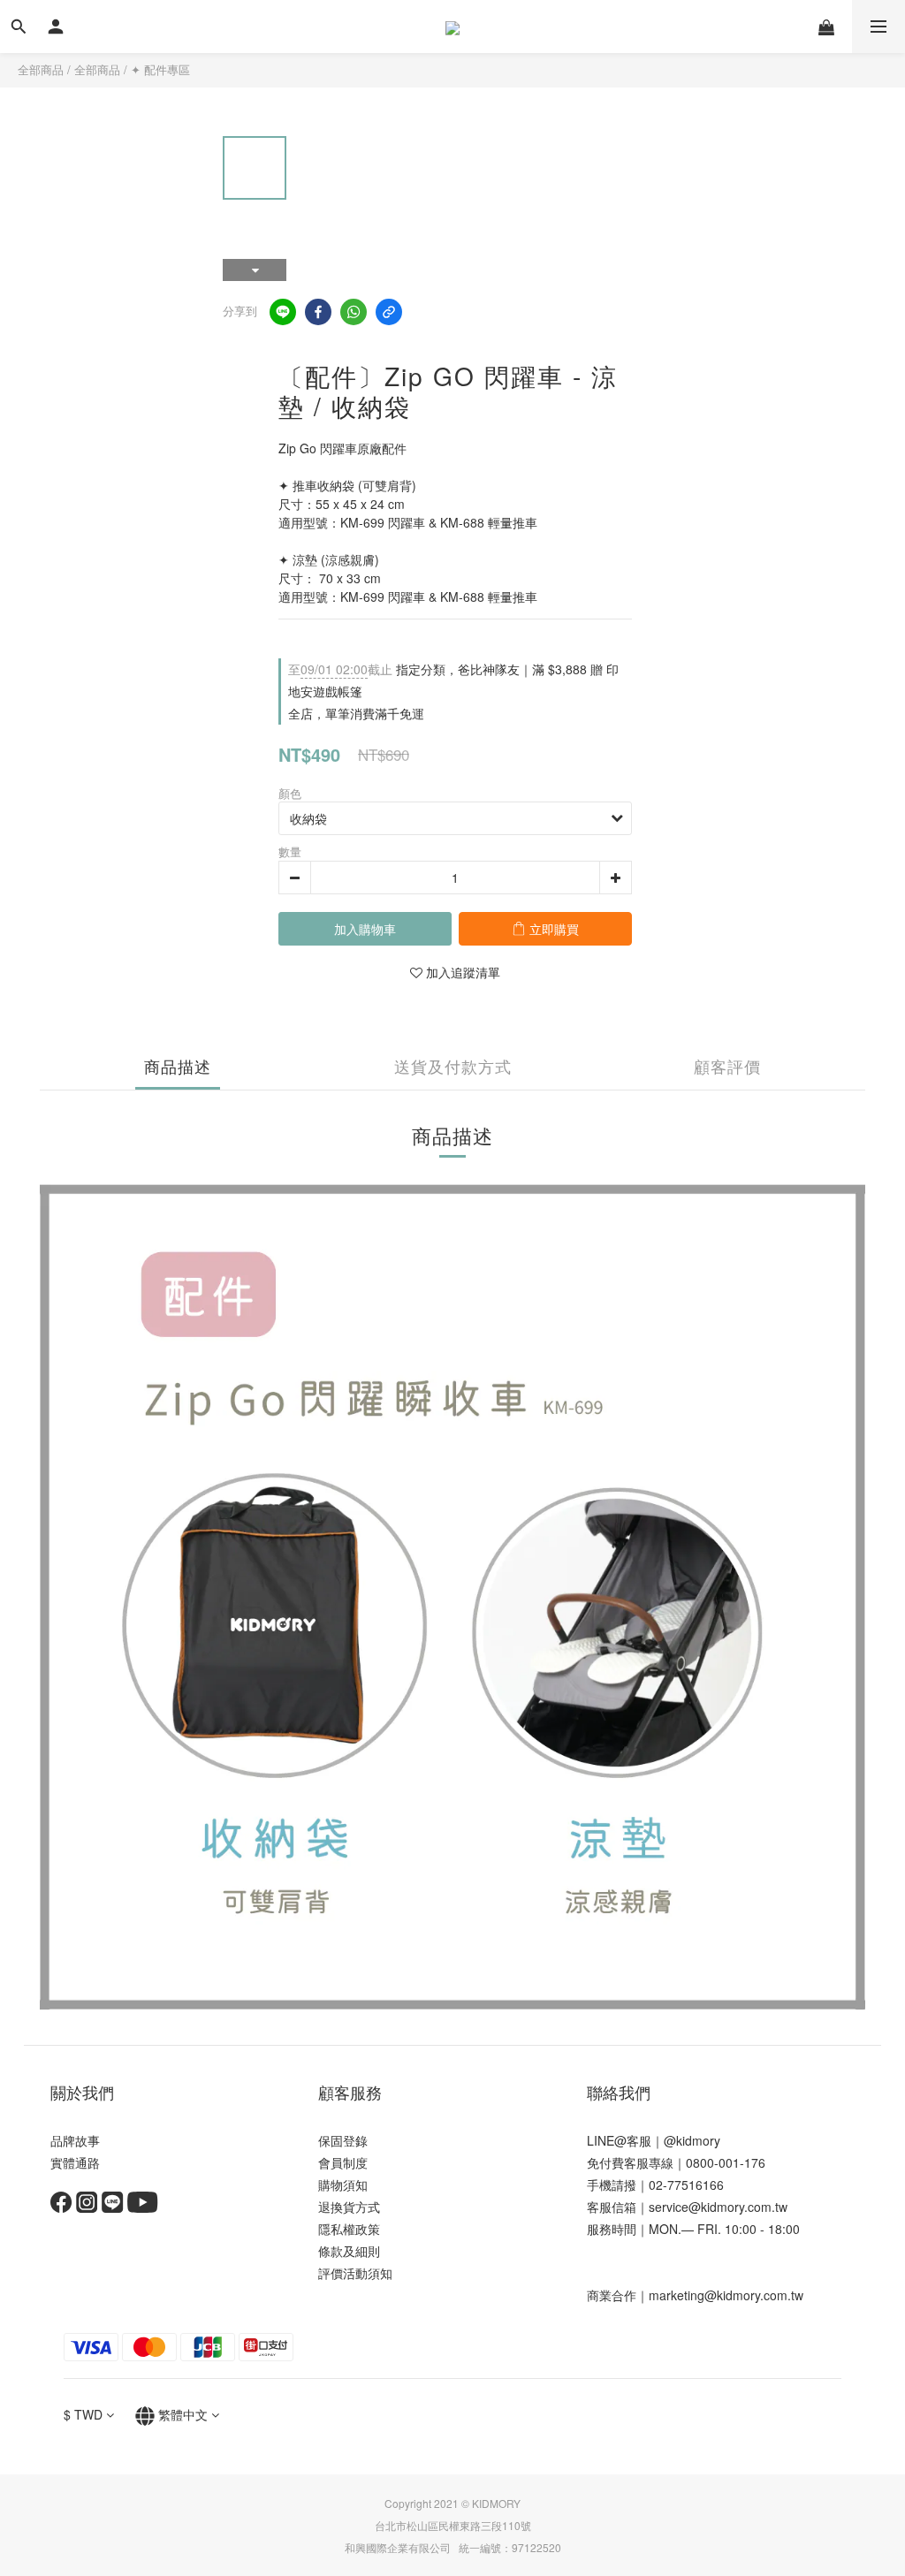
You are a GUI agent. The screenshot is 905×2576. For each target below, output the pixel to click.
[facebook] (318, 312)
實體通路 (75, 2162)
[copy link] (389, 312)
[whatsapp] (354, 312)
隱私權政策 (349, 2229)
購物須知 (343, 2185)
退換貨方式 (349, 2207)
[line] (283, 312)
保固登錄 (343, 2140)
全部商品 (41, 69)
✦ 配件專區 (160, 69)
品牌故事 (75, 2140)
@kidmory (692, 2140)
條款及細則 (349, 2251)
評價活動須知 (355, 2273)
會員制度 (343, 2162)
